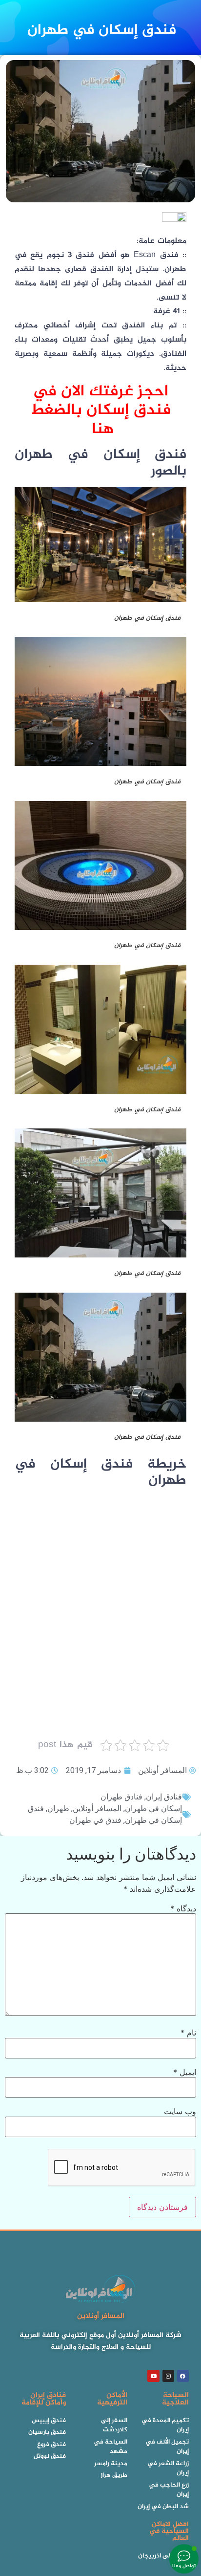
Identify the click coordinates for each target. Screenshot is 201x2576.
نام (188, 2033)
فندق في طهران (95, 1820)
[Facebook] (183, 2376)
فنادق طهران (121, 1797)
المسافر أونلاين (97, 1808)
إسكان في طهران (153, 1808)
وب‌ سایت (180, 2111)
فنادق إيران (164, 1797)
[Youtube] (153, 2376)
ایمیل (185, 2072)
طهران (58, 1808)
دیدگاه (183, 1908)
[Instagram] (168, 2376)
